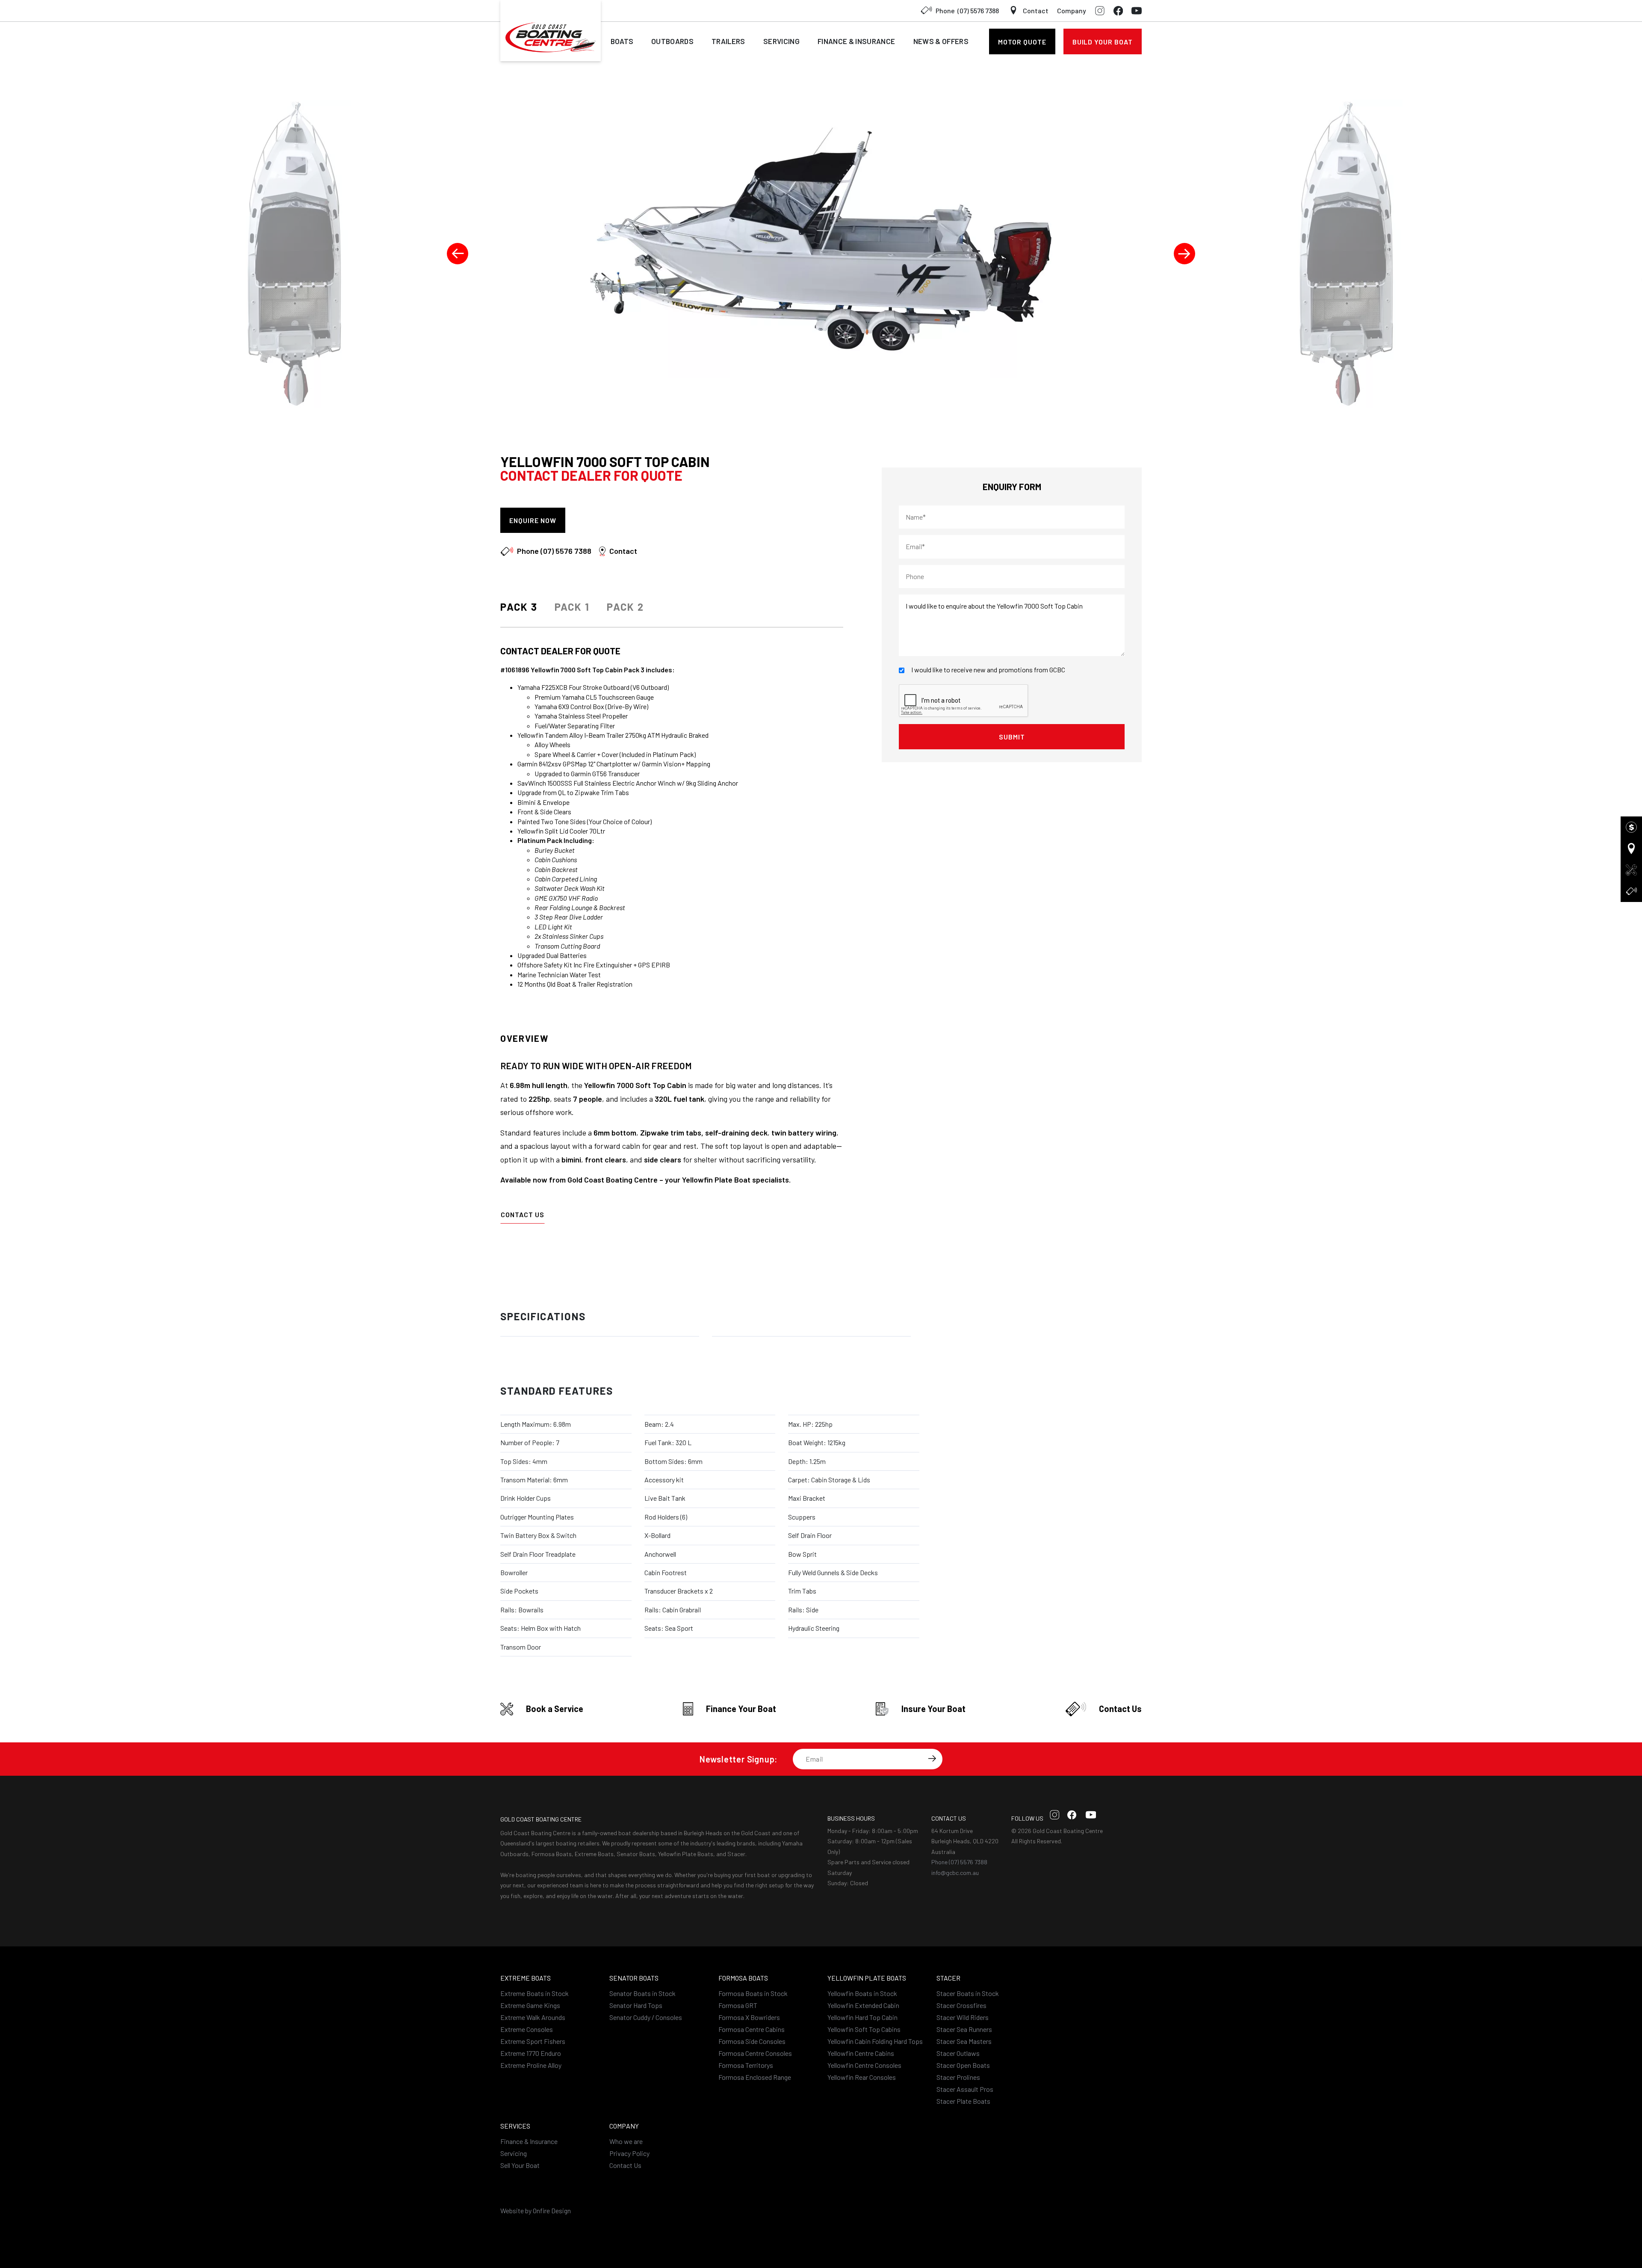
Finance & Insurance (529, 2141)
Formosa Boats (743, 1978)
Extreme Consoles (527, 2029)
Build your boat (1103, 42)
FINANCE (856, 41)
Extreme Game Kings (530, 2005)
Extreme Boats (526, 1978)
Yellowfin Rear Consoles (862, 2077)
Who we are (626, 2141)
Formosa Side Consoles (752, 2041)
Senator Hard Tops (636, 2005)
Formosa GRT (738, 2005)
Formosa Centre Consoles (755, 2053)
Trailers (728, 41)
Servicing (781, 41)
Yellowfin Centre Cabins (861, 2053)
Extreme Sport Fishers (533, 2041)
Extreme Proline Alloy (531, 2065)
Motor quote (1022, 42)
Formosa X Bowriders (749, 2017)
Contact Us (523, 1214)
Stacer (948, 1978)
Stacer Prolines (958, 2077)
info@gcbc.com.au (955, 1873)
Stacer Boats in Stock (968, 1993)
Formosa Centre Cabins (752, 2029)
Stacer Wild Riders (963, 2017)
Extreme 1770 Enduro (531, 2053)
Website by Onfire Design (536, 2210)
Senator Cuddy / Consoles (646, 2017)
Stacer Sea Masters (964, 2041)
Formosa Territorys (746, 2065)
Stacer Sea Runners (964, 2029)
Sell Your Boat (520, 2165)
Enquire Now (533, 520)
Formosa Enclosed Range (755, 2077)
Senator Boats (634, 1978)
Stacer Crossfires (961, 2005)
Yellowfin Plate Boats (867, 1978)
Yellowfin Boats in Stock (862, 1993)
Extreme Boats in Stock (535, 1993)
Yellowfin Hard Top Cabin (862, 2017)
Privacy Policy (629, 2153)
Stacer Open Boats (963, 2065)
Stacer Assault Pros (965, 2089)
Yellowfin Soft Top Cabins (864, 2029)
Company (1072, 10)
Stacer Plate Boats (963, 2101)
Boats (622, 41)
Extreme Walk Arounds (533, 2017)
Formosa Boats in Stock (753, 1993)
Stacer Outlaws (958, 2053)
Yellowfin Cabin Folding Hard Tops (875, 2041)
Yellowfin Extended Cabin (863, 2005)
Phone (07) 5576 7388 (959, 1862)
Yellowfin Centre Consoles (864, 2065)
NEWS (941, 41)
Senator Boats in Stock (642, 1993)
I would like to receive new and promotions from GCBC (988, 670)
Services (515, 2126)
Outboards (672, 41)
